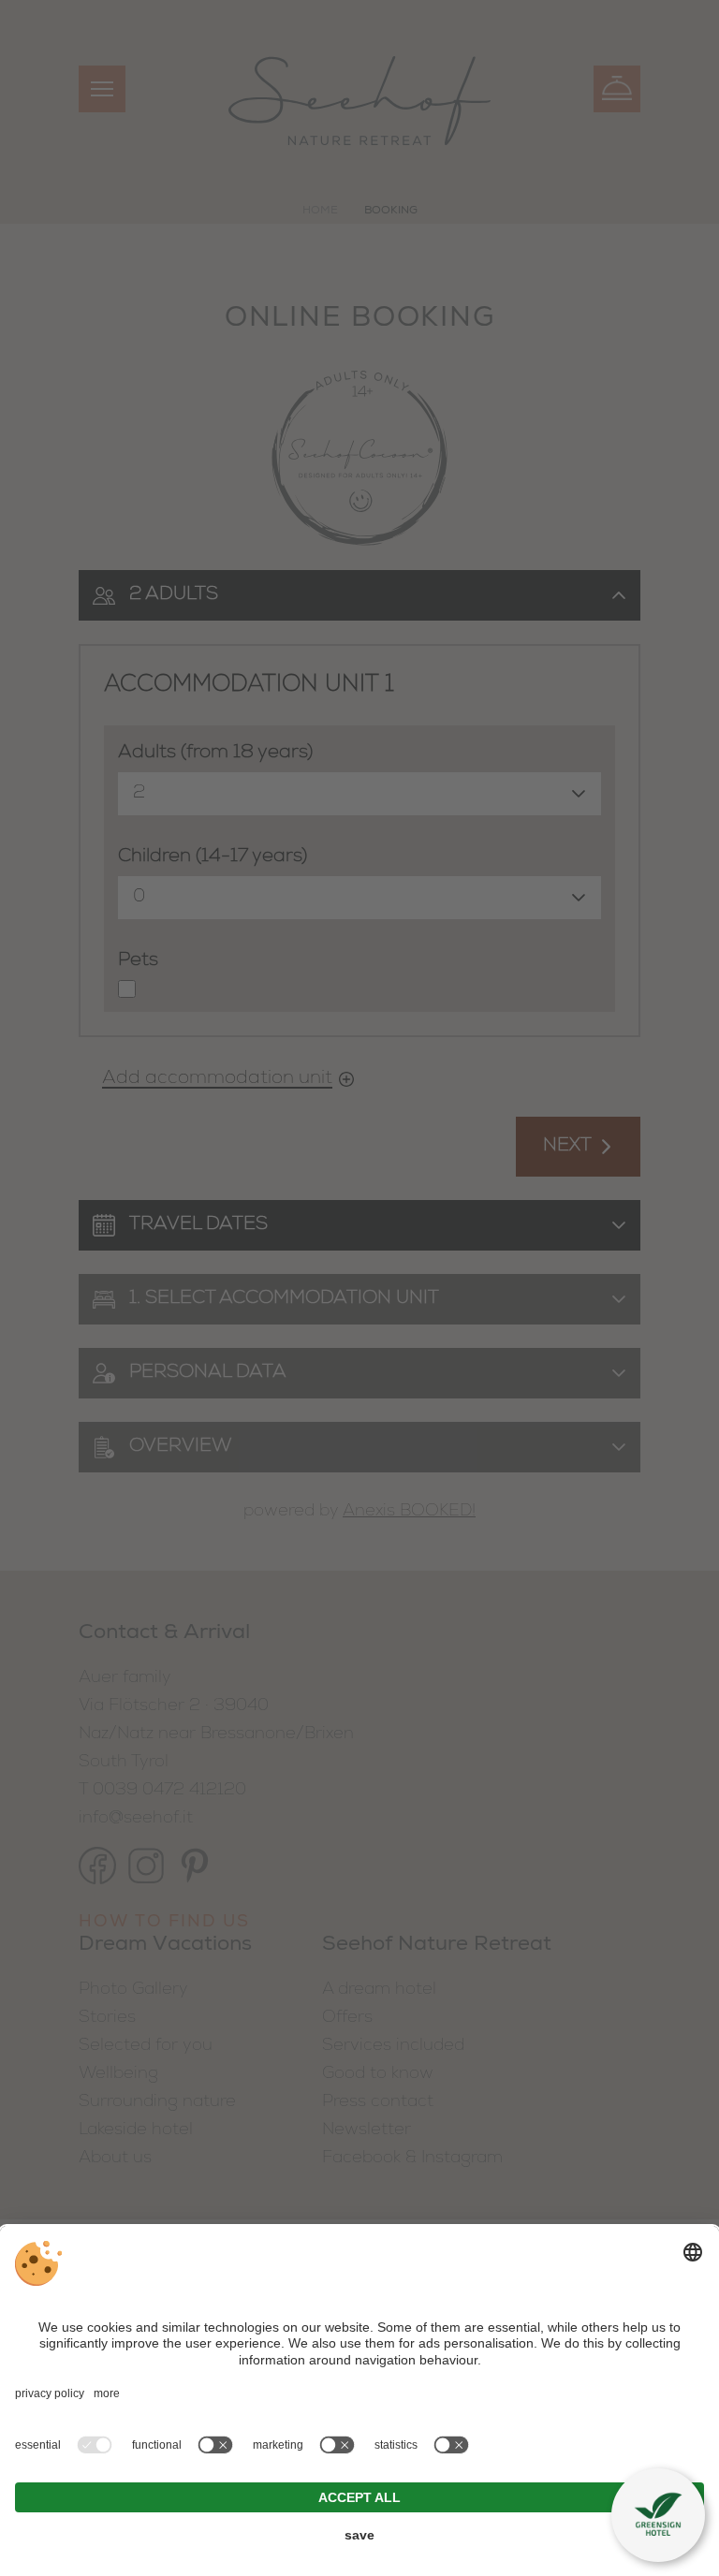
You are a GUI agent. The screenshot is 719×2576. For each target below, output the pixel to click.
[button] (658, 2515)
